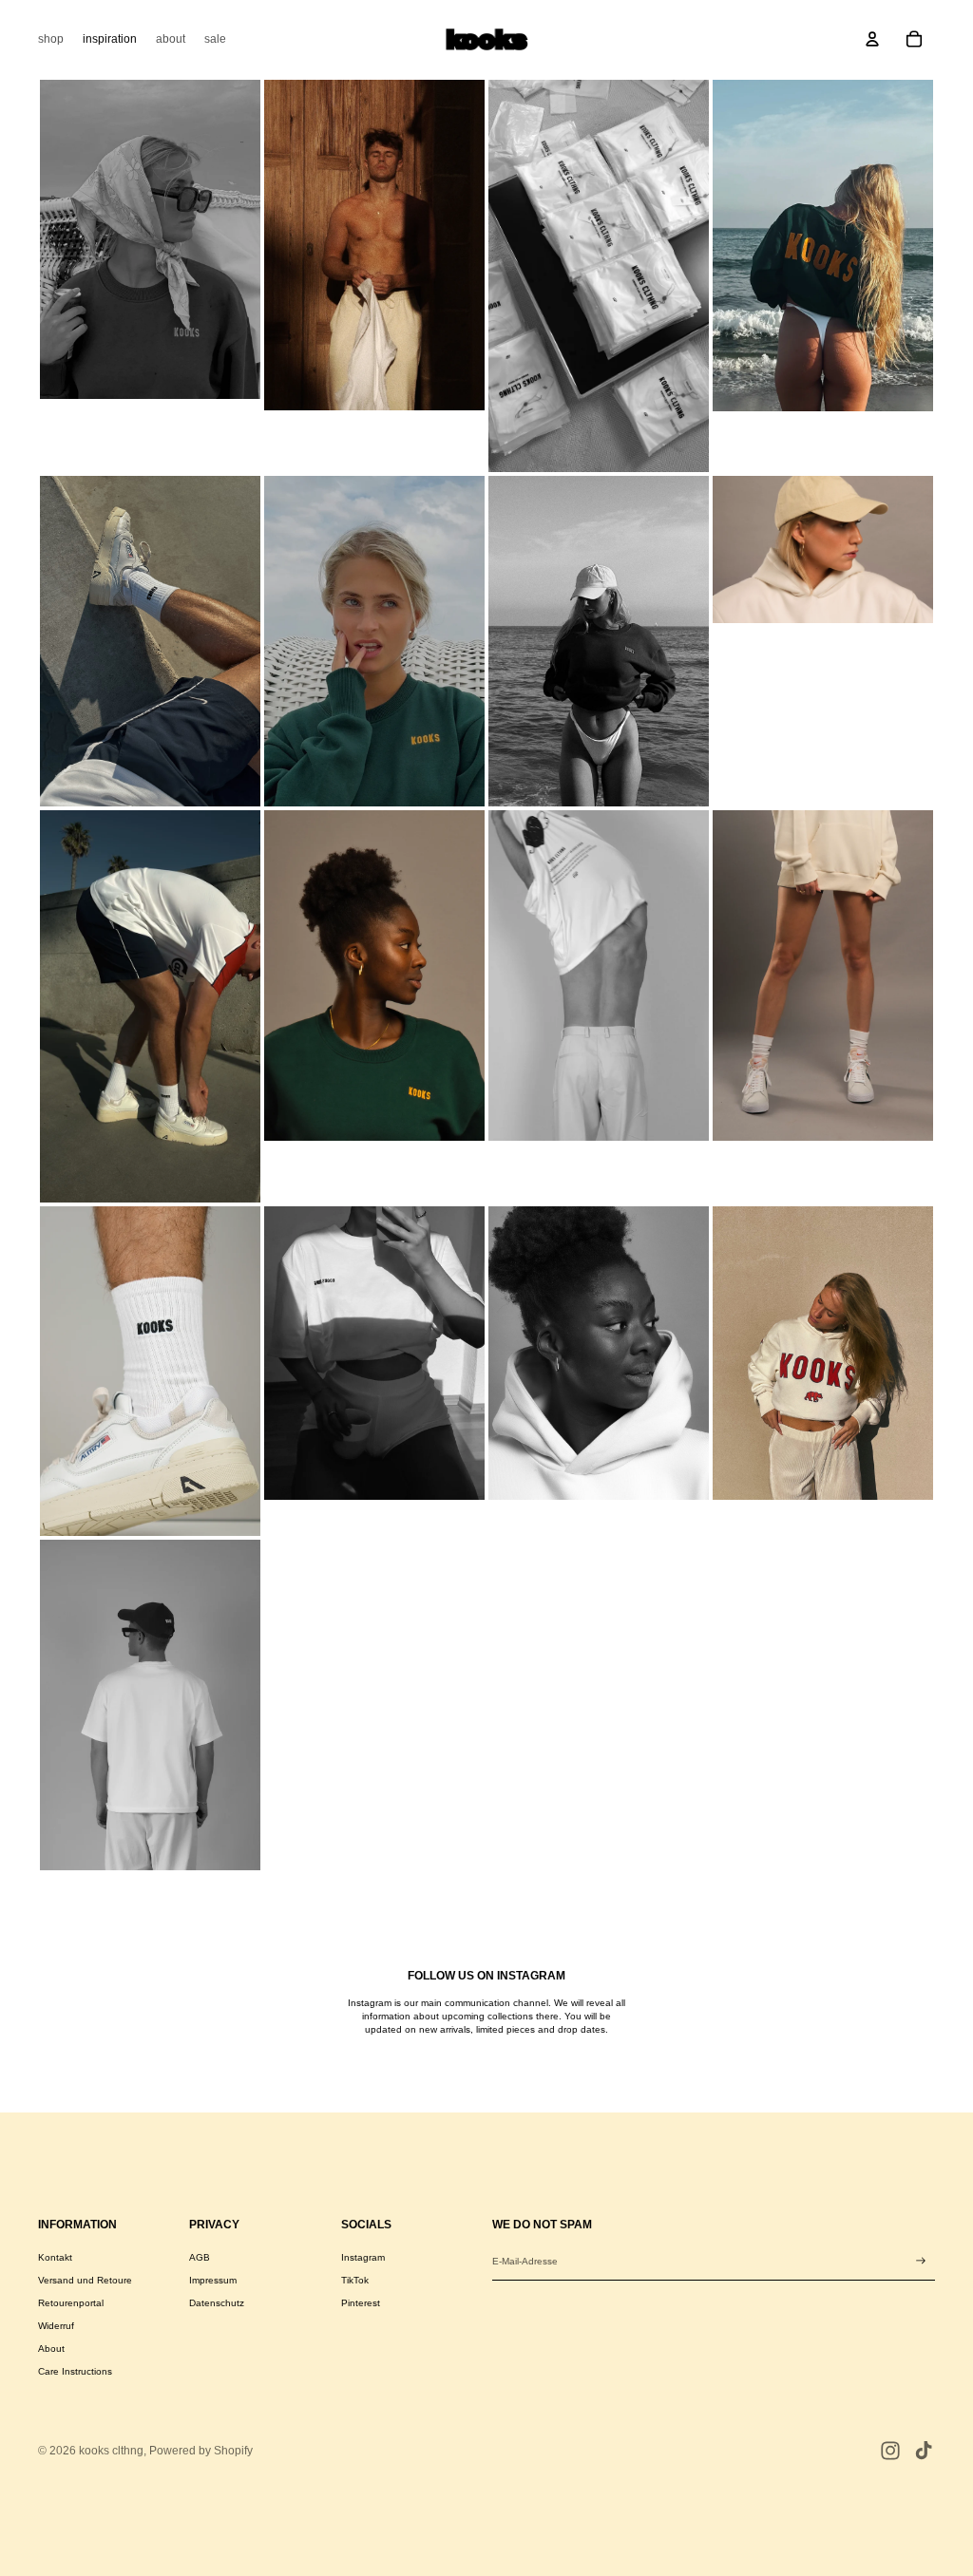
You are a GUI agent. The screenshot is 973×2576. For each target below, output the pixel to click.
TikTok (355, 2280)
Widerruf (56, 2326)
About (51, 2349)
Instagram (363, 2257)
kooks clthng (111, 2451)
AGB (200, 2257)
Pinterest (361, 2303)
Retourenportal (71, 2303)
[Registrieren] (921, 2261)
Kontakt (55, 2257)
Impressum (213, 2280)
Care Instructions (75, 2371)
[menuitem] (51, 39)
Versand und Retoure (85, 2280)
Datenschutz (217, 2303)
